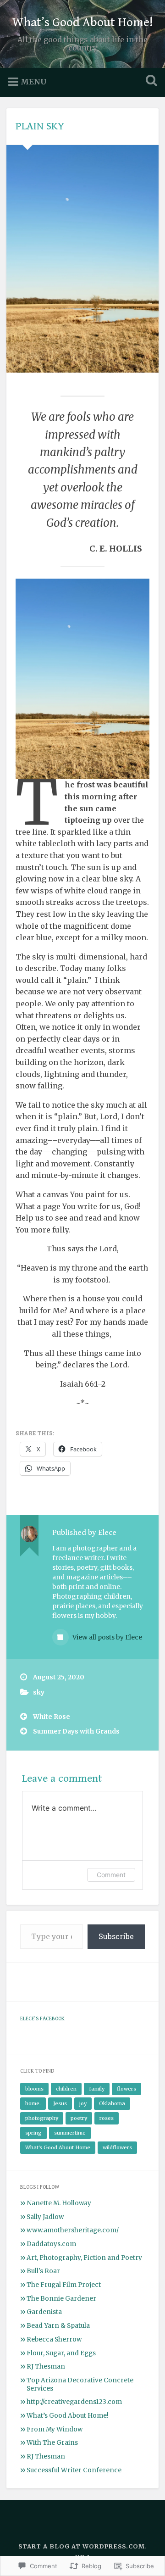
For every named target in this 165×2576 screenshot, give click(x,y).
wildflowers (117, 2147)
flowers (126, 2089)
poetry (79, 2118)
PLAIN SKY (40, 126)
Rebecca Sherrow (54, 2339)
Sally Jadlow (45, 2217)
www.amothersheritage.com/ (73, 2230)
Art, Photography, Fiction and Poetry (84, 2258)
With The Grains (52, 2443)
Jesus (60, 2103)
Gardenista (44, 2312)
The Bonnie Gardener (61, 2299)
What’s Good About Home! (83, 22)
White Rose (52, 1717)
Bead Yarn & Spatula (58, 2326)
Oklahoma (112, 2103)
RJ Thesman (46, 2367)
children (66, 2089)
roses (107, 2118)
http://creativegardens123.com (74, 2402)
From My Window (55, 2429)
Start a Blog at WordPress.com (82, 2546)
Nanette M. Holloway (59, 2203)
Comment (111, 1875)
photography (42, 2118)
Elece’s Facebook (42, 2018)
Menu (33, 82)
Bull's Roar (43, 2271)
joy (83, 2103)
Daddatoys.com (51, 2244)
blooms (34, 2089)
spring (33, 2133)
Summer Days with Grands (76, 1731)
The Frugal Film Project (64, 2285)
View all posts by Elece (107, 1637)
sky (39, 1692)
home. (33, 2103)
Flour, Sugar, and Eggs (61, 2353)
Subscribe (116, 1936)
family (97, 2089)
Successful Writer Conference (74, 2470)
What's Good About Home (58, 2147)
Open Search (149, 81)
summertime (70, 2133)
